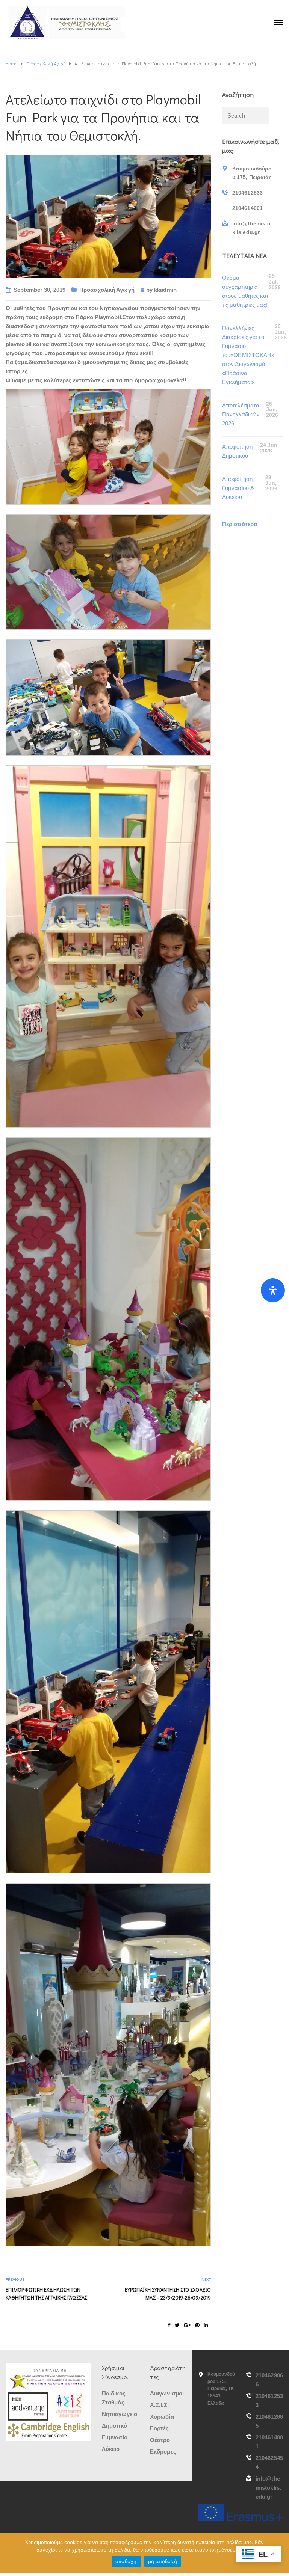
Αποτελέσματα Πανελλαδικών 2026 (241, 414)
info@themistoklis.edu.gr (268, 2488)
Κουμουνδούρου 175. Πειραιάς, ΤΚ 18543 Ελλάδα (221, 2389)
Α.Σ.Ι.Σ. (159, 2405)
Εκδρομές (163, 2452)
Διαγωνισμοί (167, 2393)
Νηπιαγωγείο (120, 2414)
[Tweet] (177, 2325)
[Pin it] (197, 2325)
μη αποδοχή (163, 2561)
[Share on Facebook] (169, 2325)
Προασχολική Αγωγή (107, 290)
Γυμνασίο (115, 2437)
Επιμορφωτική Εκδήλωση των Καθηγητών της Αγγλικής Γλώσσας (46, 2294)
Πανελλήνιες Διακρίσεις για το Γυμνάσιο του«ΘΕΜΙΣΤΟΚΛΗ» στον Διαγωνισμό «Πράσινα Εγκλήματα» (248, 355)
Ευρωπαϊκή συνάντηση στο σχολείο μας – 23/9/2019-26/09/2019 (168, 2294)
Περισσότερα (240, 524)
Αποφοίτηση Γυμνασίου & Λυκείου (238, 488)
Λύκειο (111, 2449)
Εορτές (160, 2428)
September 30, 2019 (39, 290)
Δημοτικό (114, 2426)
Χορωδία (162, 2417)
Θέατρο (160, 2440)
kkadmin (165, 290)
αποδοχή (126, 2561)
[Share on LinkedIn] (206, 2325)
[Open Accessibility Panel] (273, 1290)
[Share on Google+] (187, 2325)
